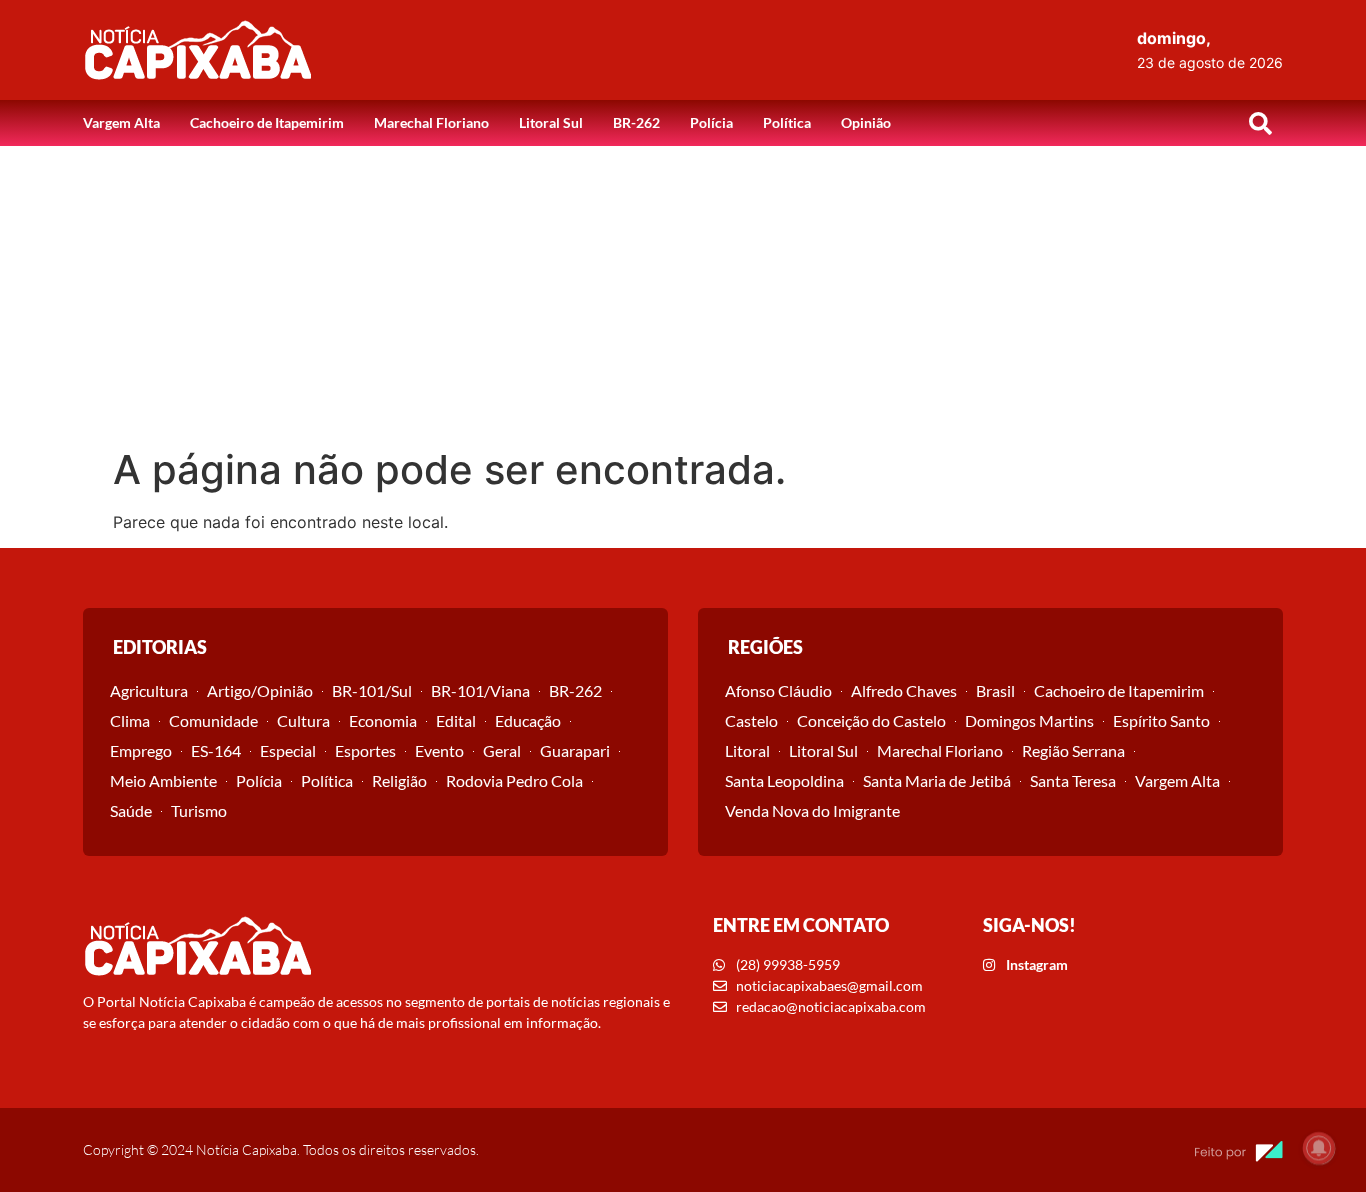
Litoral (747, 750)
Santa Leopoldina (784, 780)
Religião (399, 780)
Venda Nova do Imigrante (812, 810)
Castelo (751, 720)
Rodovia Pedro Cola (514, 780)
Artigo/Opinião (260, 690)
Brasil (995, 690)
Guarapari (575, 750)
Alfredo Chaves (904, 690)
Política (787, 122)
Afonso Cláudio (778, 690)
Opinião (866, 122)
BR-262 (636, 122)
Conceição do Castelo (871, 720)
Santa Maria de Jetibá (937, 780)
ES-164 (216, 750)
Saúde (131, 810)
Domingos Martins (1029, 720)
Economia (383, 720)
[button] (1260, 123)
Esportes (365, 750)
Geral (502, 750)
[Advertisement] (683, 296)
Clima (130, 720)
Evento (439, 750)
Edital (456, 720)
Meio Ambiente (163, 780)
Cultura (303, 720)
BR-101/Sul (372, 690)
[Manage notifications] (1319, 1148)
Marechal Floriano (431, 122)
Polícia (711, 122)
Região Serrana (1073, 750)
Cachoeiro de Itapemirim (267, 122)
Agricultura (149, 690)
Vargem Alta (121, 122)
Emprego (141, 750)
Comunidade (213, 720)
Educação (528, 720)
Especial (288, 750)
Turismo (199, 810)
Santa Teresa (1073, 780)
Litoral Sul (551, 122)
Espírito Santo (1161, 720)
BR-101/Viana (480, 690)
